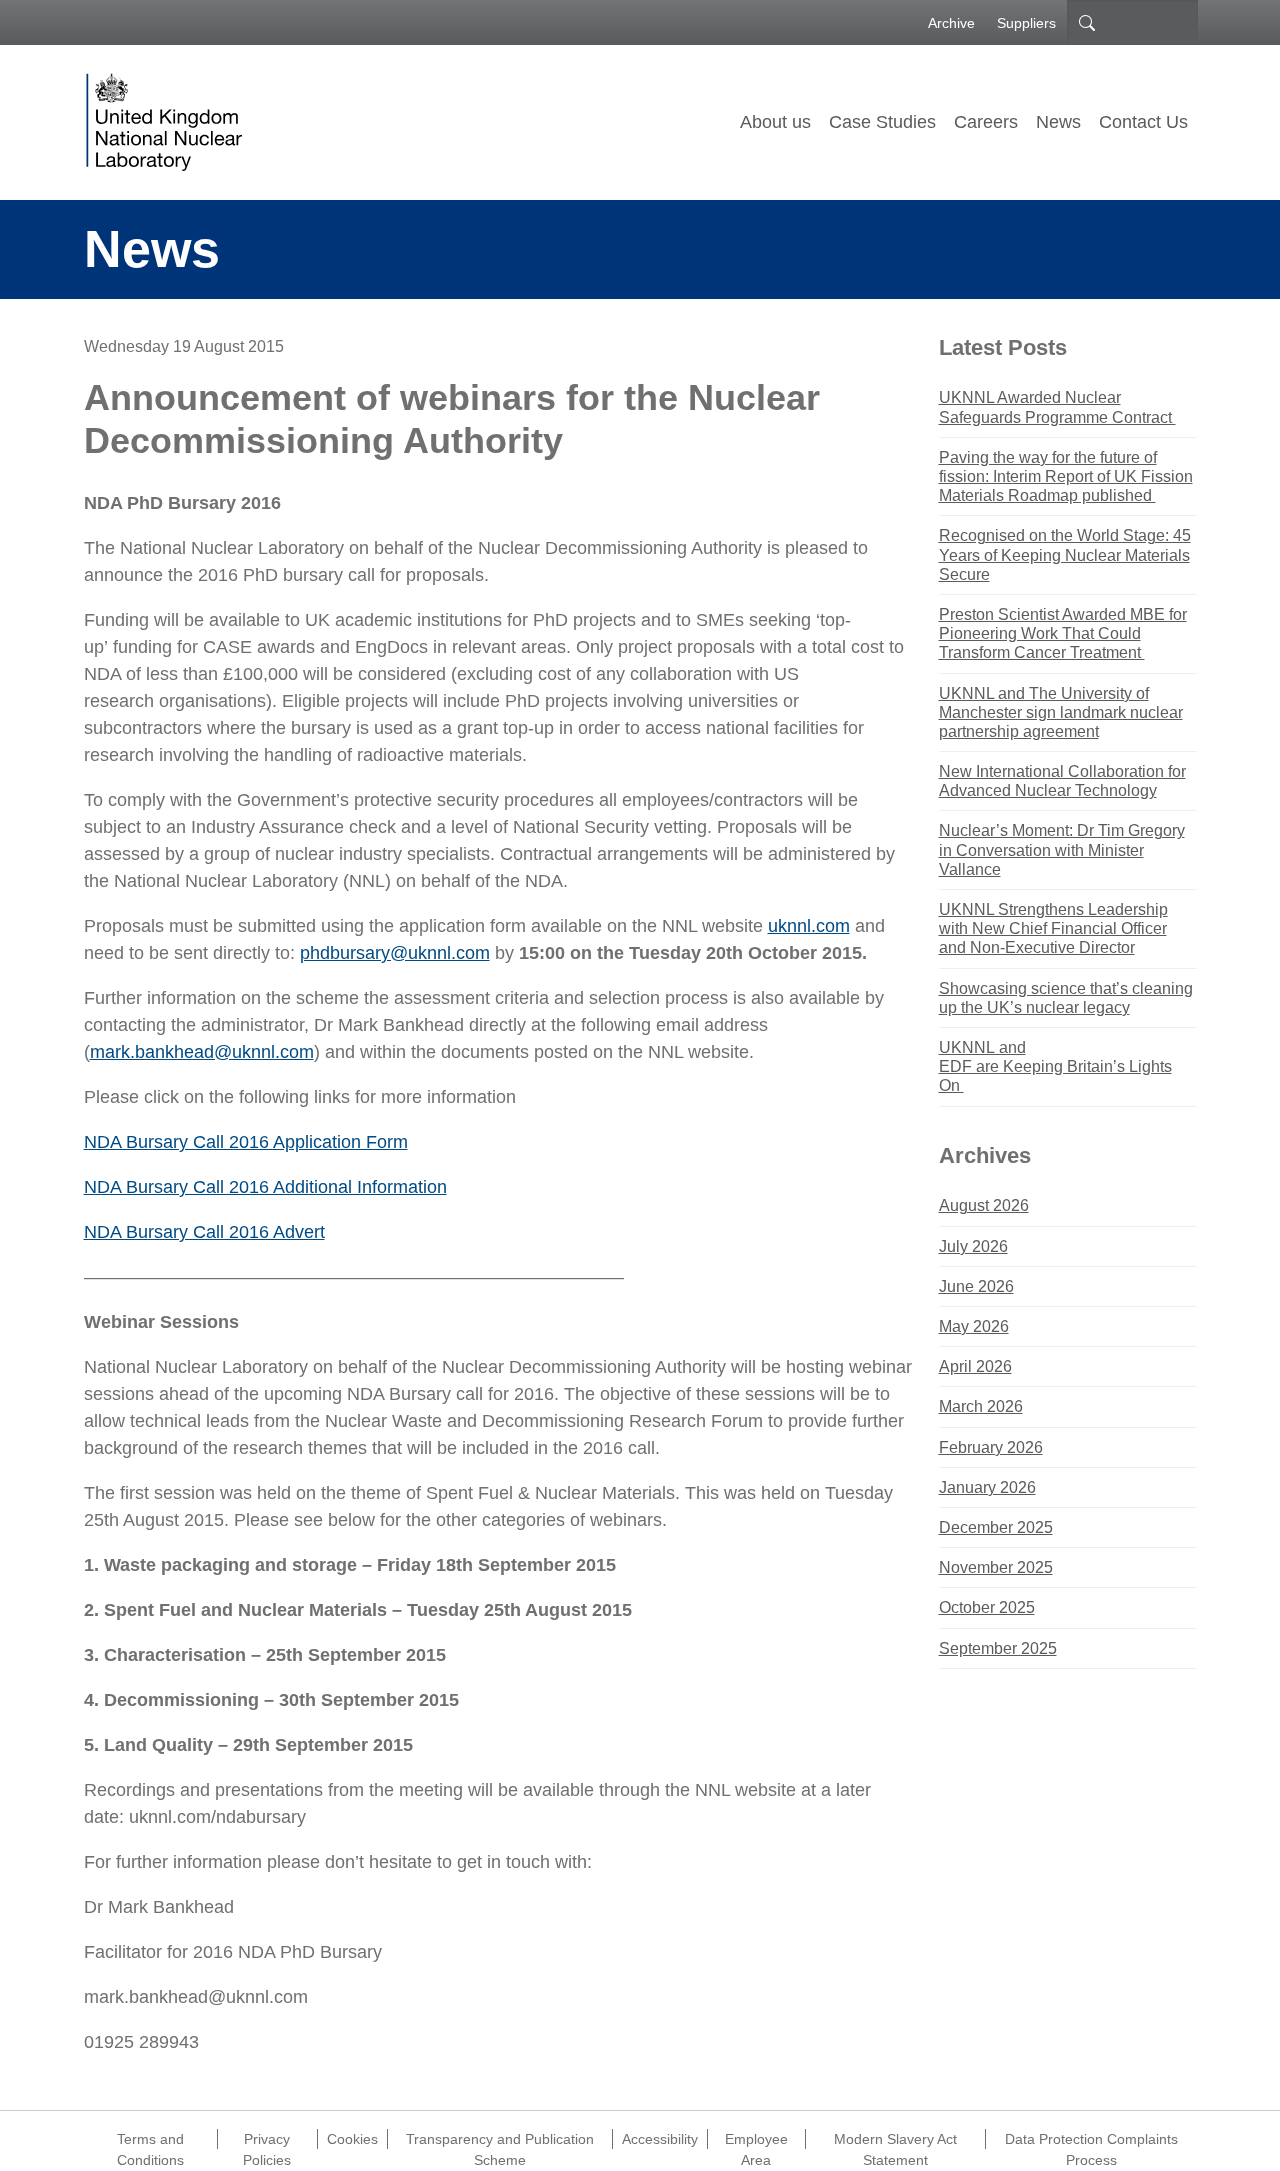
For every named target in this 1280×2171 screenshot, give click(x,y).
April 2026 (975, 1366)
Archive (951, 23)
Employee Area (756, 2140)
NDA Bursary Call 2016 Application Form (246, 1142)
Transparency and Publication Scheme (500, 2140)
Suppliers (1026, 23)
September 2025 (998, 1648)
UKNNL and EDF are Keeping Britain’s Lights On (1055, 1066)
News (1058, 122)
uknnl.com (809, 926)
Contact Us (1143, 122)
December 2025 (996, 1527)
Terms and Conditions (150, 2140)
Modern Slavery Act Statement (895, 2140)
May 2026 (974, 1326)
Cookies (352, 2139)
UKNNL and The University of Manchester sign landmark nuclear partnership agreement (1061, 712)
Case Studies (882, 122)
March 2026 (981, 1406)
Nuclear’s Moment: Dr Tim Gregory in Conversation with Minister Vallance (1062, 849)
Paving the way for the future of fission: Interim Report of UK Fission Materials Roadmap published (1066, 476)
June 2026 (976, 1286)
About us (775, 122)
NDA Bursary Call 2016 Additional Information (265, 1187)
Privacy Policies (267, 2140)
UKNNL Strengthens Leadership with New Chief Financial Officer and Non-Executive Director (1053, 928)
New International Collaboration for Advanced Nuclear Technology (1062, 781)
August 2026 (984, 1205)
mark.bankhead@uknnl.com (202, 1052)
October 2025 (987, 1607)
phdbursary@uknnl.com (395, 953)
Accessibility (660, 2139)
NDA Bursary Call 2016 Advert (204, 1232)
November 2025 (996, 1567)
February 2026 (991, 1447)
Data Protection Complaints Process (1091, 2140)
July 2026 (973, 1246)
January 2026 (987, 1487)
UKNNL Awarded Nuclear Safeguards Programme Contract (1057, 407)
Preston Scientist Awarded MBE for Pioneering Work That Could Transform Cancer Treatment (1063, 633)
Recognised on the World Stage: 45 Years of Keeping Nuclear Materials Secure (1065, 554)
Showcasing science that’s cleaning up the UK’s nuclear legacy (1066, 998)
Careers (986, 122)
